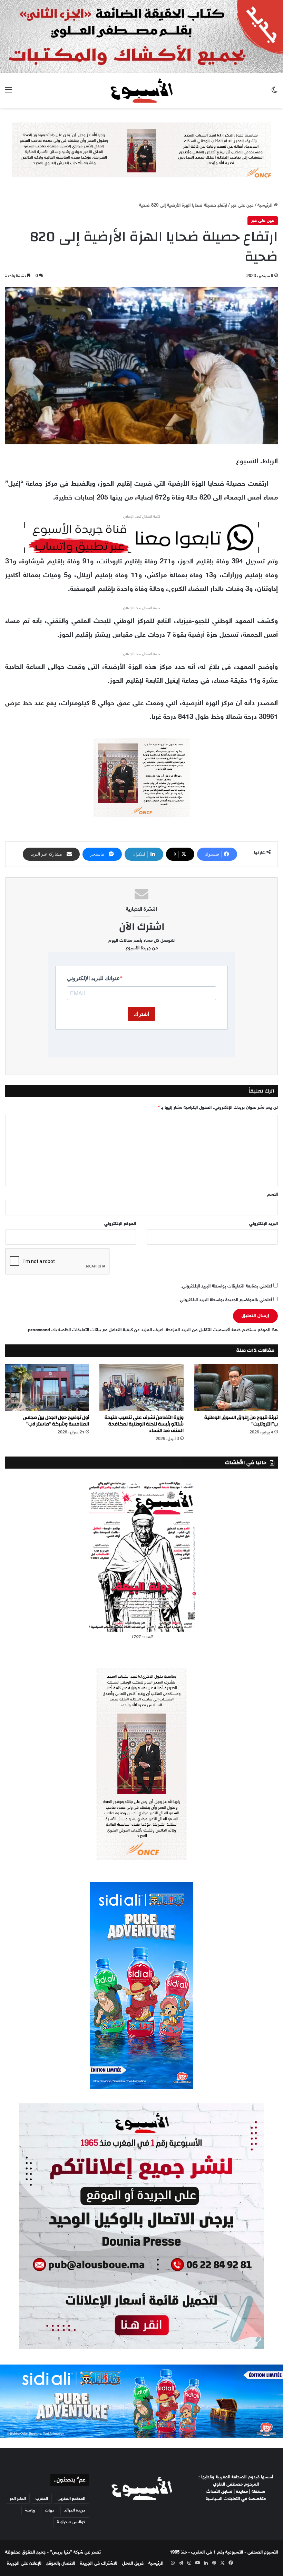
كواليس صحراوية (71, 2522)
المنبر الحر (18, 2499)
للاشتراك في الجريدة (99, 2564)
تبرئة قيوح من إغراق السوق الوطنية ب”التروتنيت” (241, 1421)
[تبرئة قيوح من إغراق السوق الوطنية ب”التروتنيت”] (236, 1387)
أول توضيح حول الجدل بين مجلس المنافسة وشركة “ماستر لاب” (56, 1421)
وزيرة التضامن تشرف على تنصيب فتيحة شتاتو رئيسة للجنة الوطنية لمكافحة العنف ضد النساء (144, 1424)
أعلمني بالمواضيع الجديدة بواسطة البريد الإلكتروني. (225, 1300)
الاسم (272, 1195)
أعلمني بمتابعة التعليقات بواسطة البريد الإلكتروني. (226, 1286)
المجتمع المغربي (71, 2499)
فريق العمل (133, 2564)
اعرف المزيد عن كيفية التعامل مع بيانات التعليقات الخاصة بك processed (96, 1330)
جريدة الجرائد (75, 2510)
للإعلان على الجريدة (24, 2564)
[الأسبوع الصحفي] (141, 90)
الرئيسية (266, 206)
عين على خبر (242, 206)
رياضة (30, 2510)
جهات (50, 2510)
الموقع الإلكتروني (120, 1224)
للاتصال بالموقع (61, 2564)
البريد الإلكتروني (264, 1224)
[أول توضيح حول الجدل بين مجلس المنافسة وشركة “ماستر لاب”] (47, 1387)
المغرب (42, 2499)
